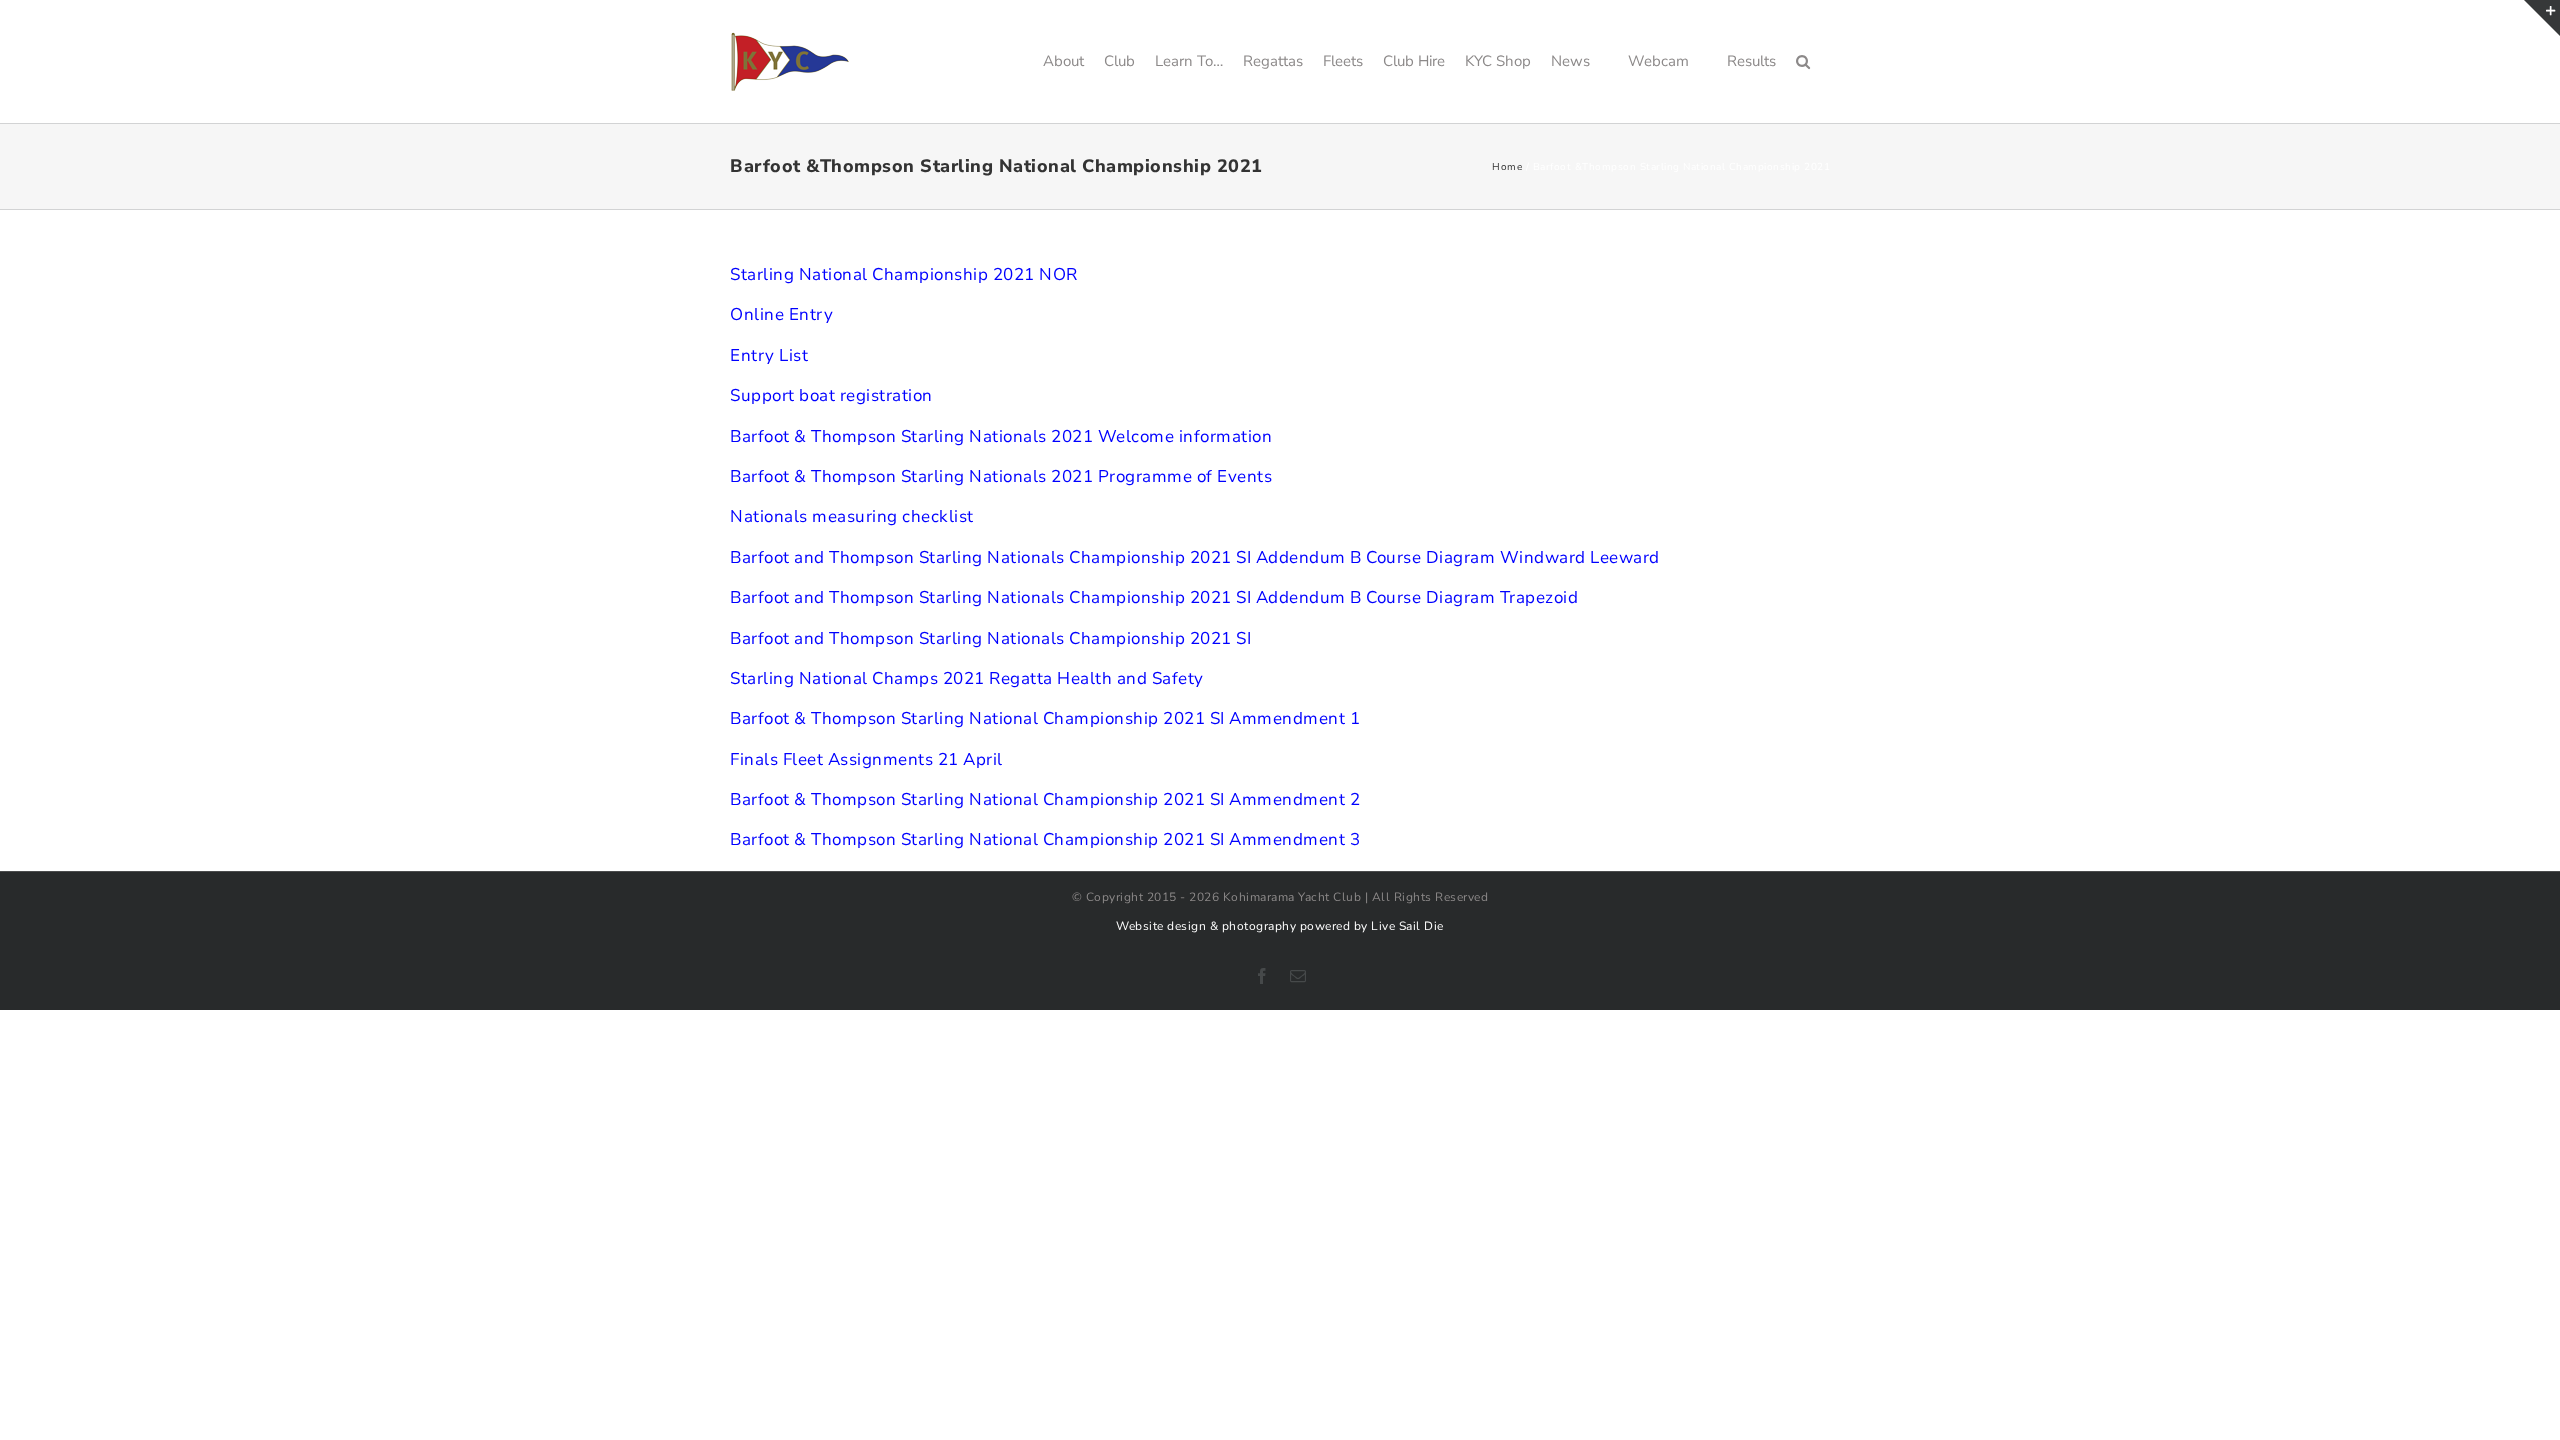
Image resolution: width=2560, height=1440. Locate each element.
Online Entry (781, 314)
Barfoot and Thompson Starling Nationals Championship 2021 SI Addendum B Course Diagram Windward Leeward (1195, 557)
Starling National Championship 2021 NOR (904, 274)
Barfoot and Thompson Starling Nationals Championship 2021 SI (990, 638)
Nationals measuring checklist (852, 516)
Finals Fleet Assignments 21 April (866, 759)
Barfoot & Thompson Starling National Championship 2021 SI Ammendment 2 (1045, 799)
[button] (1803, 61)
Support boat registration (831, 395)
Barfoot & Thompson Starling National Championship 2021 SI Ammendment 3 (1045, 839)
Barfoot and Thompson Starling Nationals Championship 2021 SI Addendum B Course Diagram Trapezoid (1154, 597)
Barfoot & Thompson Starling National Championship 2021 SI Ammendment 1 (1045, 718)
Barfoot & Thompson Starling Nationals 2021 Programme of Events (1001, 476)
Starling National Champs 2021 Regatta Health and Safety (967, 678)
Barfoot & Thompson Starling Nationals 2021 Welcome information (1001, 436)
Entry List (769, 355)
